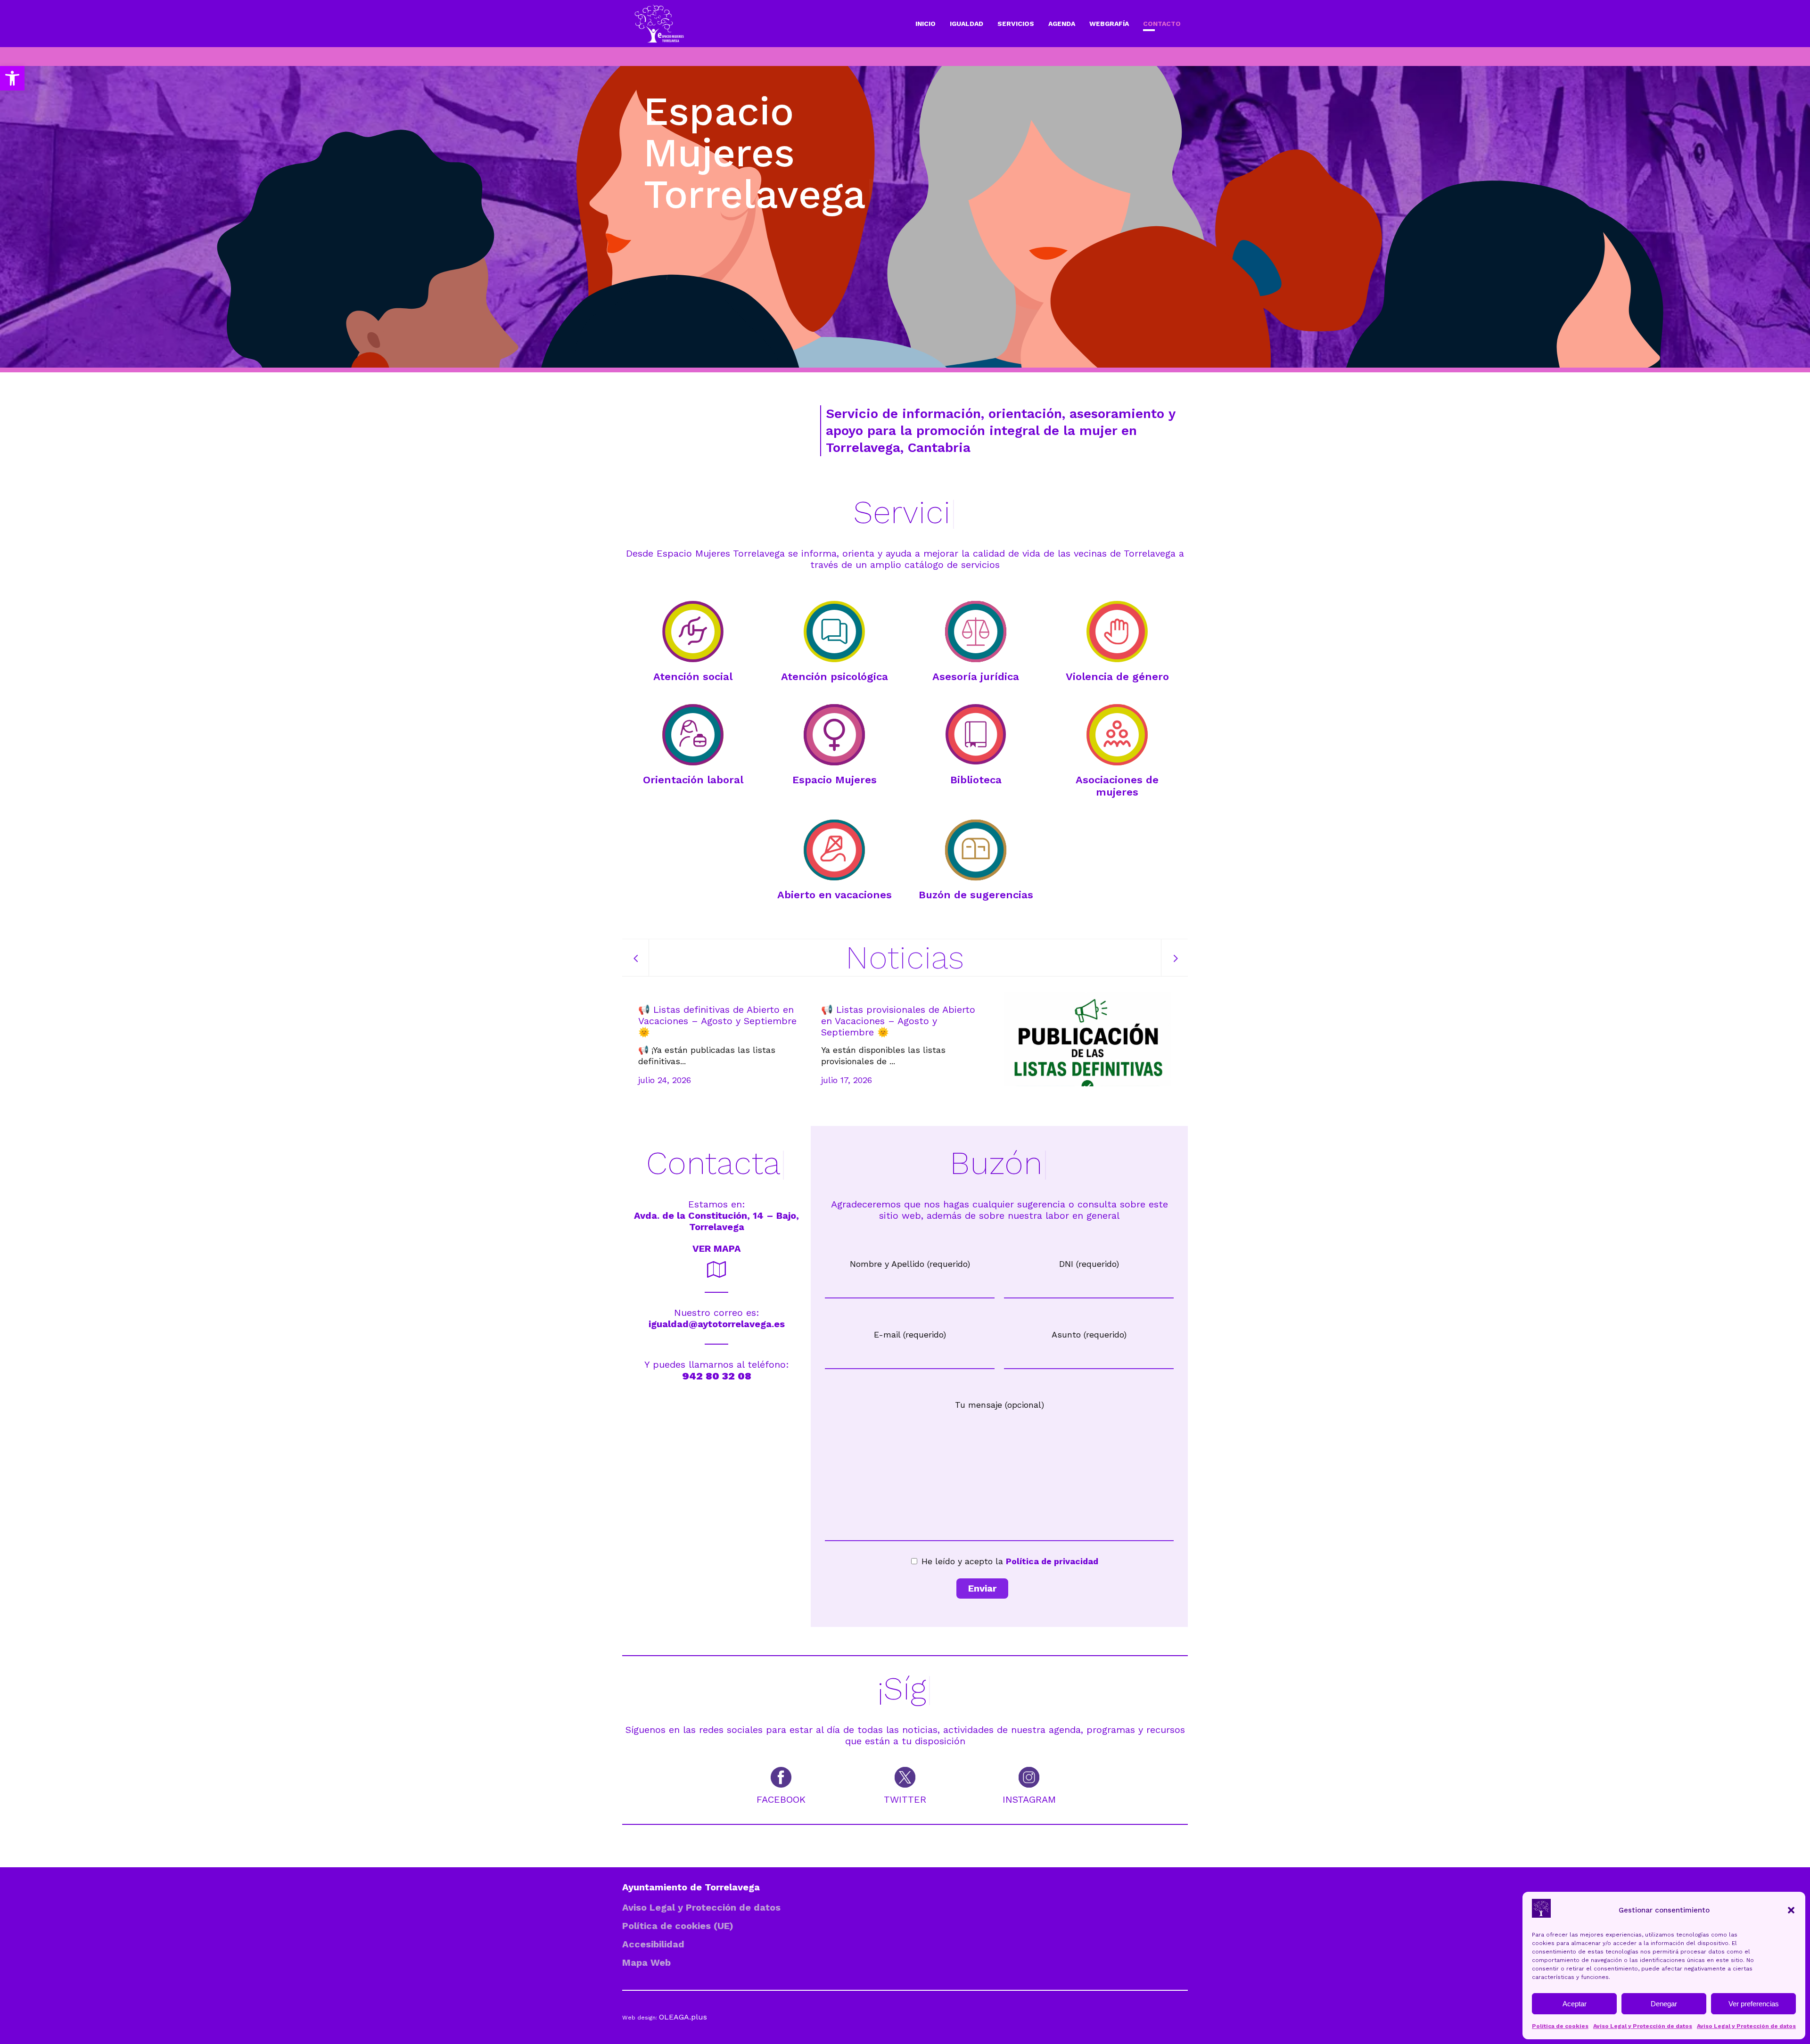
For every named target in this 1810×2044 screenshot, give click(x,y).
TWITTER (905, 1799)
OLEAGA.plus (683, 2017)
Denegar (1664, 2004)
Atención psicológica (835, 677)
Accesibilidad (653, 1944)
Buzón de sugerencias (976, 895)
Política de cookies (1560, 2026)
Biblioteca (976, 780)
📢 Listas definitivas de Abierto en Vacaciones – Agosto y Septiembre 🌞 (717, 1021)
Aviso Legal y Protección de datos (1643, 2026)
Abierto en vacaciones (835, 895)
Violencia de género (1117, 677)
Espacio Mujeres (835, 780)
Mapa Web (646, 1962)
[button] (12, 78)
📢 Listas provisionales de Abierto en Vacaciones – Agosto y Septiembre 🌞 (898, 1021)
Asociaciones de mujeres (1117, 786)
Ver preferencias (1754, 2004)
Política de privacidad (1052, 1561)
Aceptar (1575, 2004)
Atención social (693, 677)
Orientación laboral (693, 780)
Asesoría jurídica (976, 677)
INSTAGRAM (1029, 1799)
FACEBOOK (781, 1799)
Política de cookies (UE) (678, 1926)
